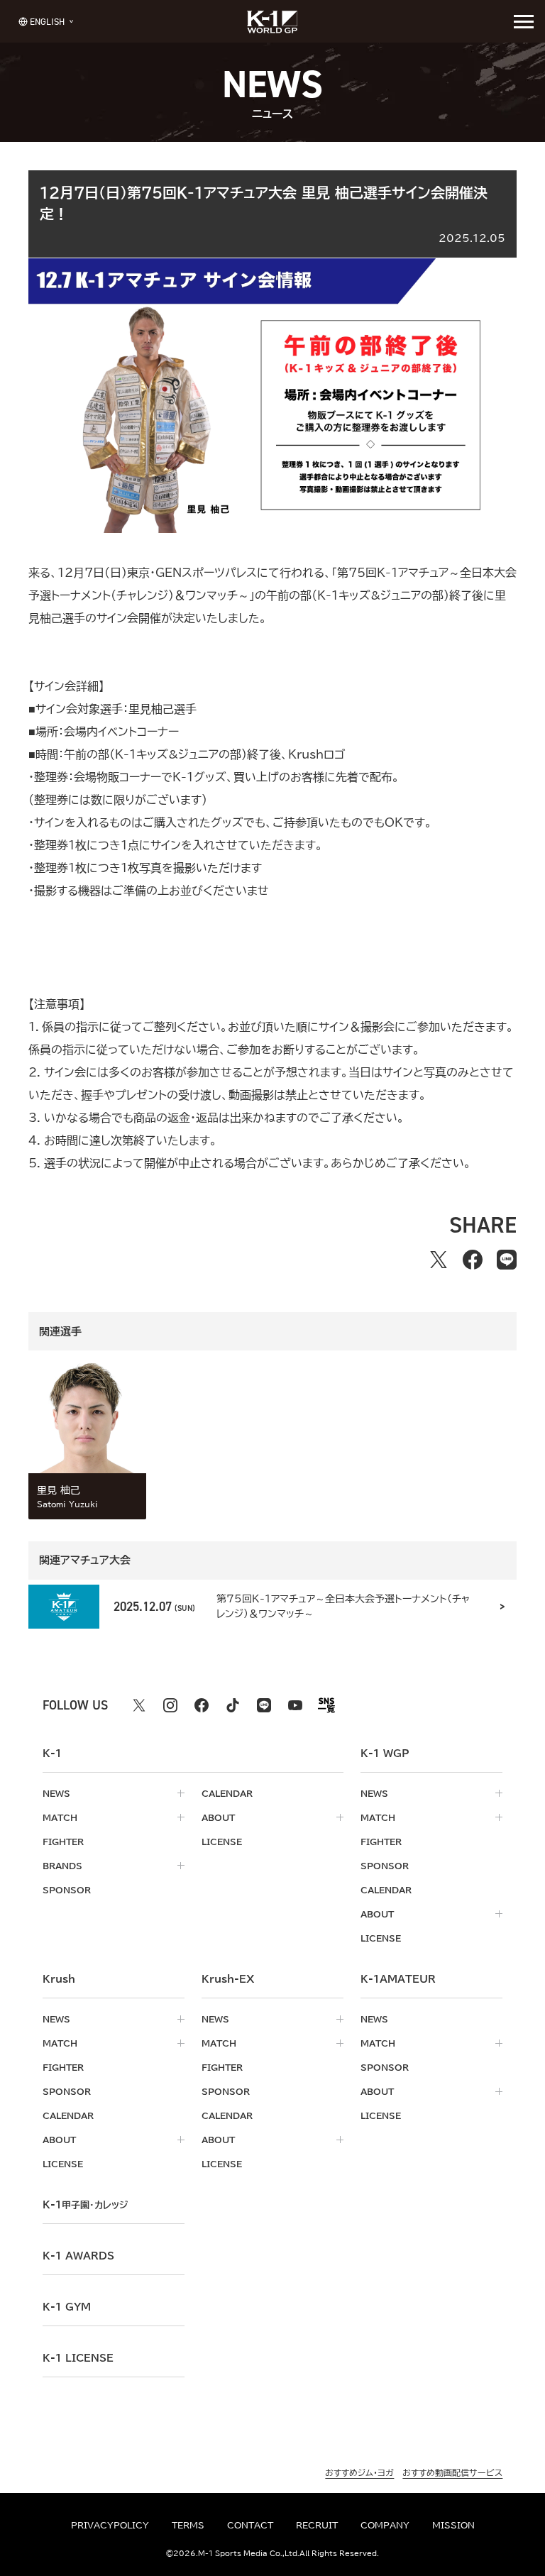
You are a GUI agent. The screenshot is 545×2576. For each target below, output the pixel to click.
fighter (63, 1842)
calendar (227, 1793)
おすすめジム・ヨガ (359, 2472)
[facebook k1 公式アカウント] (202, 1705)
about (218, 1817)
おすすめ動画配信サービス (452, 2472)
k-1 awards (78, 2256)
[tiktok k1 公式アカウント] (233, 1705)
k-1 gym (67, 2307)
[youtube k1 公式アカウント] (295, 1705)
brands (62, 1866)
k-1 (85, 2205)
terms (188, 2525)
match (60, 1817)
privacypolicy (110, 2525)
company (385, 2525)
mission (453, 2525)
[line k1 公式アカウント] (264, 1705)
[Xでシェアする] (439, 1260)
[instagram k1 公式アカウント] (170, 1705)
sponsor (67, 1890)
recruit (317, 2525)
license (222, 1842)
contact (250, 2525)
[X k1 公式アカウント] (139, 1705)
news (56, 1793)
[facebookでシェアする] (473, 1260)
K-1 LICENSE (78, 2358)
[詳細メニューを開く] (524, 21)
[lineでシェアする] (507, 1260)
